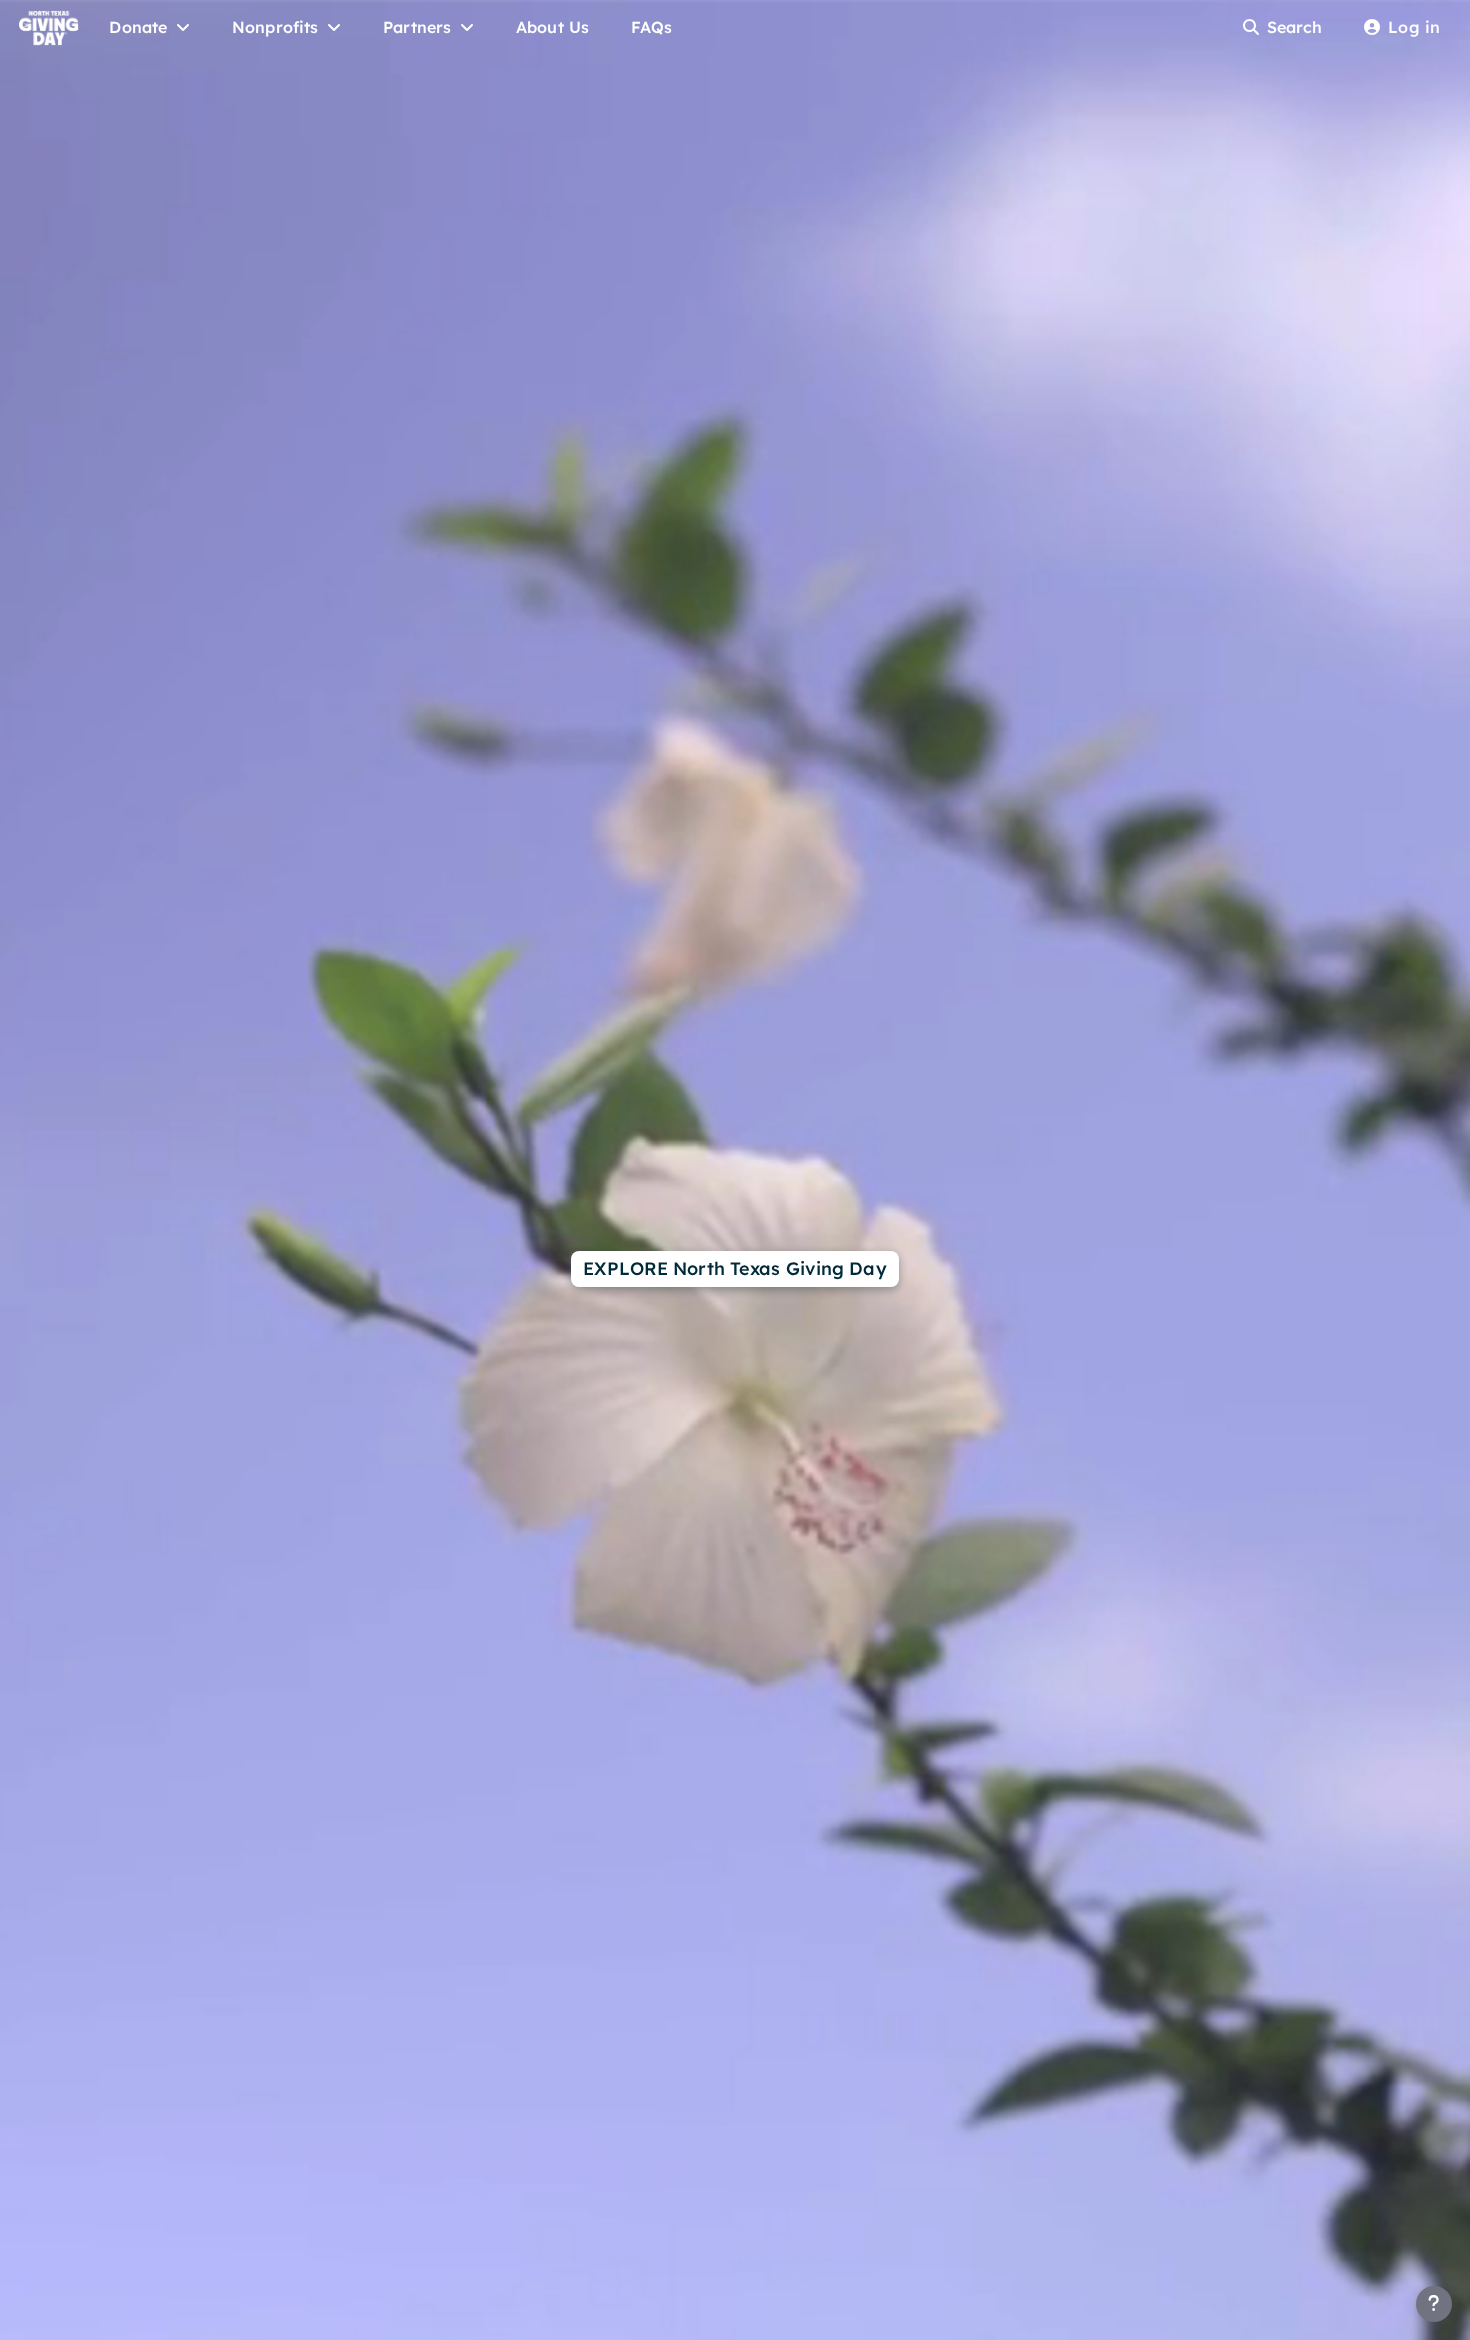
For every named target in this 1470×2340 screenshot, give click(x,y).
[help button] (1434, 2304)
